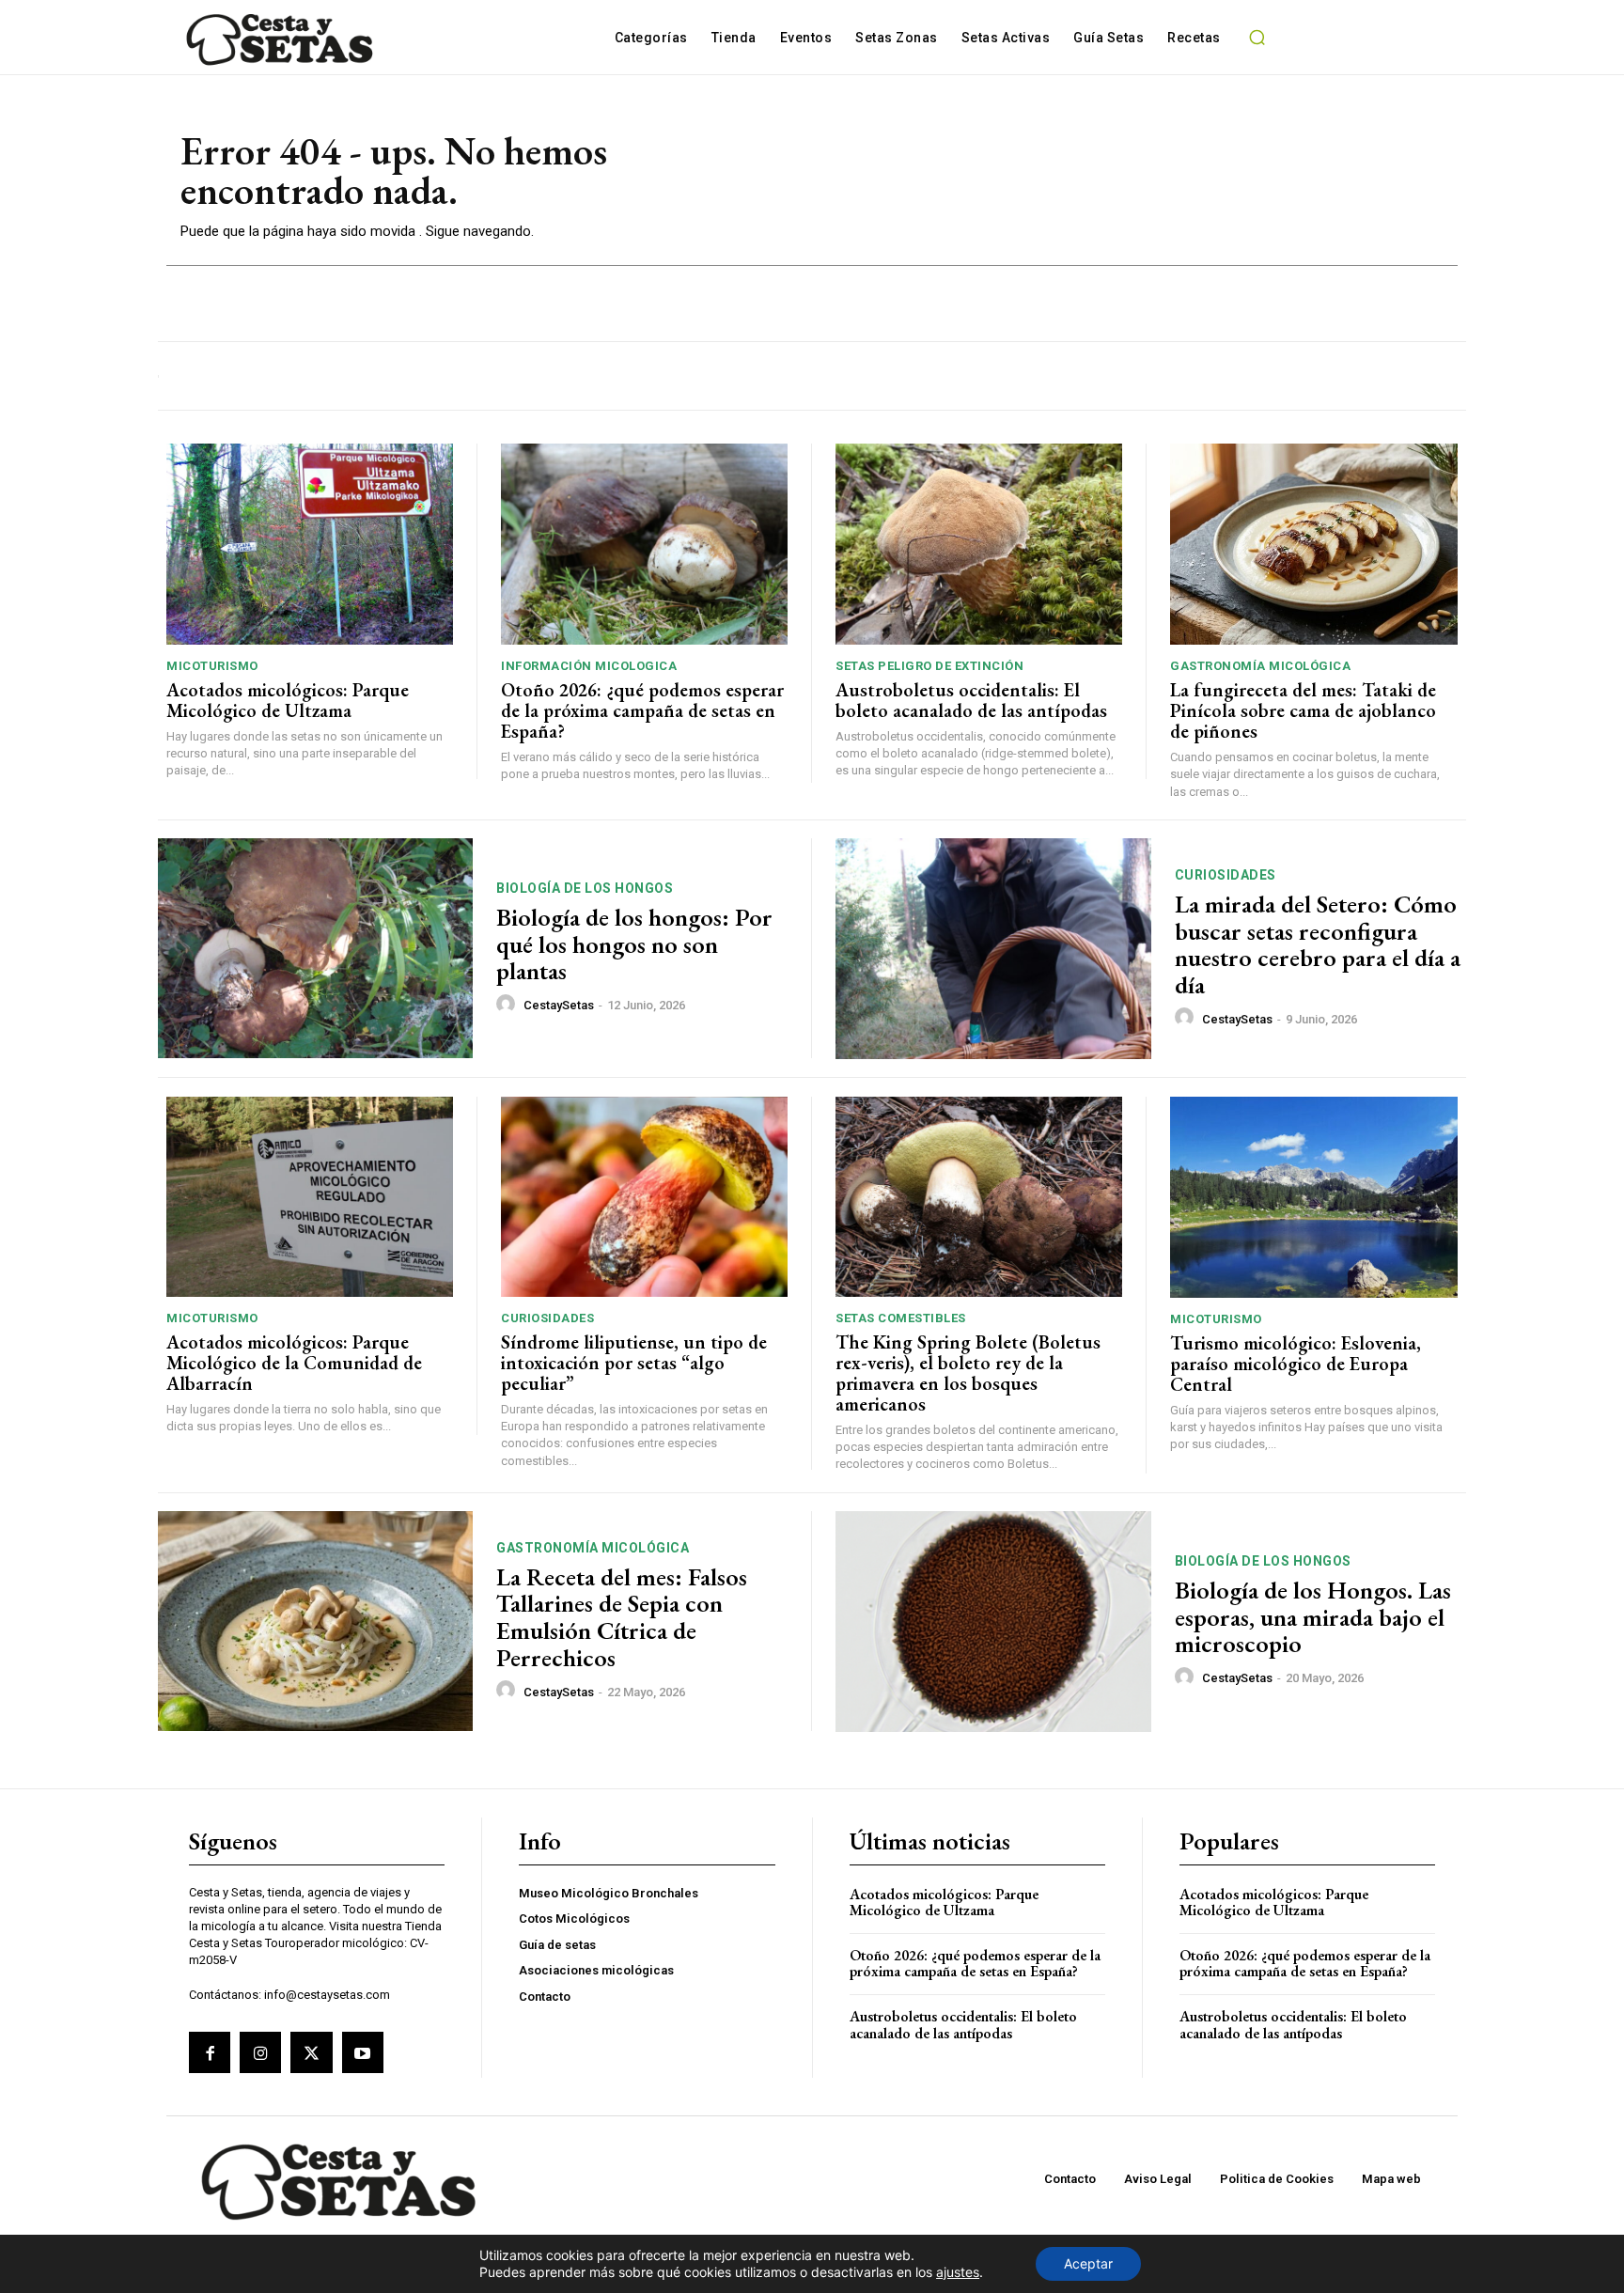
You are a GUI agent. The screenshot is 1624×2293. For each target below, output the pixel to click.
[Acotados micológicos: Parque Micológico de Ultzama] (310, 544)
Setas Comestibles (901, 1318)
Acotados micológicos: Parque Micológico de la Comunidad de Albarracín (294, 1363)
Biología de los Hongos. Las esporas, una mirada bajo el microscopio (1313, 1617)
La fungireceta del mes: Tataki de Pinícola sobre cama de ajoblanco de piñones (1303, 710)
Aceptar (1088, 2263)
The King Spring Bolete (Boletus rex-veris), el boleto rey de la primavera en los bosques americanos (968, 1373)
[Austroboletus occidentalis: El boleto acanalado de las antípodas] (979, 544)
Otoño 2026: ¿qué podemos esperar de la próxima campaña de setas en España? (642, 710)
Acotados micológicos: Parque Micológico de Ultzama (288, 700)
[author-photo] (508, 1005)
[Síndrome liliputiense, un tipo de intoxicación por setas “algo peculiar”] (644, 1197)
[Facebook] (210, 2052)
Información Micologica (589, 666)
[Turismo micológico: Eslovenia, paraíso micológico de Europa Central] (1314, 1197)
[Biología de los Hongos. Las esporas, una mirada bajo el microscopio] (993, 1622)
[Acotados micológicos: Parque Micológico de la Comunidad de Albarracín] (310, 1197)
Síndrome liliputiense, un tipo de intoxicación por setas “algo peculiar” (634, 1363)
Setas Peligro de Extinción (929, 666)
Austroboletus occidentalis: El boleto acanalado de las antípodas (971, 700)
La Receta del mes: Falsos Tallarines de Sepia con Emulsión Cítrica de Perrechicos (622, 1617)
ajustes (958, 2272)
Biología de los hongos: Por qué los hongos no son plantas (634, 944)
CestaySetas (559, 1005)
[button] (1257, 38)
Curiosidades (1226, 875)
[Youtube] (363, 2052)
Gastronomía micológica (1260, 666)
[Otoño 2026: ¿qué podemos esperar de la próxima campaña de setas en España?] (644, 544)
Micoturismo (212, 666)
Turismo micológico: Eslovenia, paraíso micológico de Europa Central (1296, 1364)
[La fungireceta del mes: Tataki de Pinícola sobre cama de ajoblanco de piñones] (1314, 544)
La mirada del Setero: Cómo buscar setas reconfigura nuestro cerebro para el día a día (1318, 944)
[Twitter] (311, 2052)
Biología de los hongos (585, 888)
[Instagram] (260, 2052)
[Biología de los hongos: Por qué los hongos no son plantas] (315, 949)
